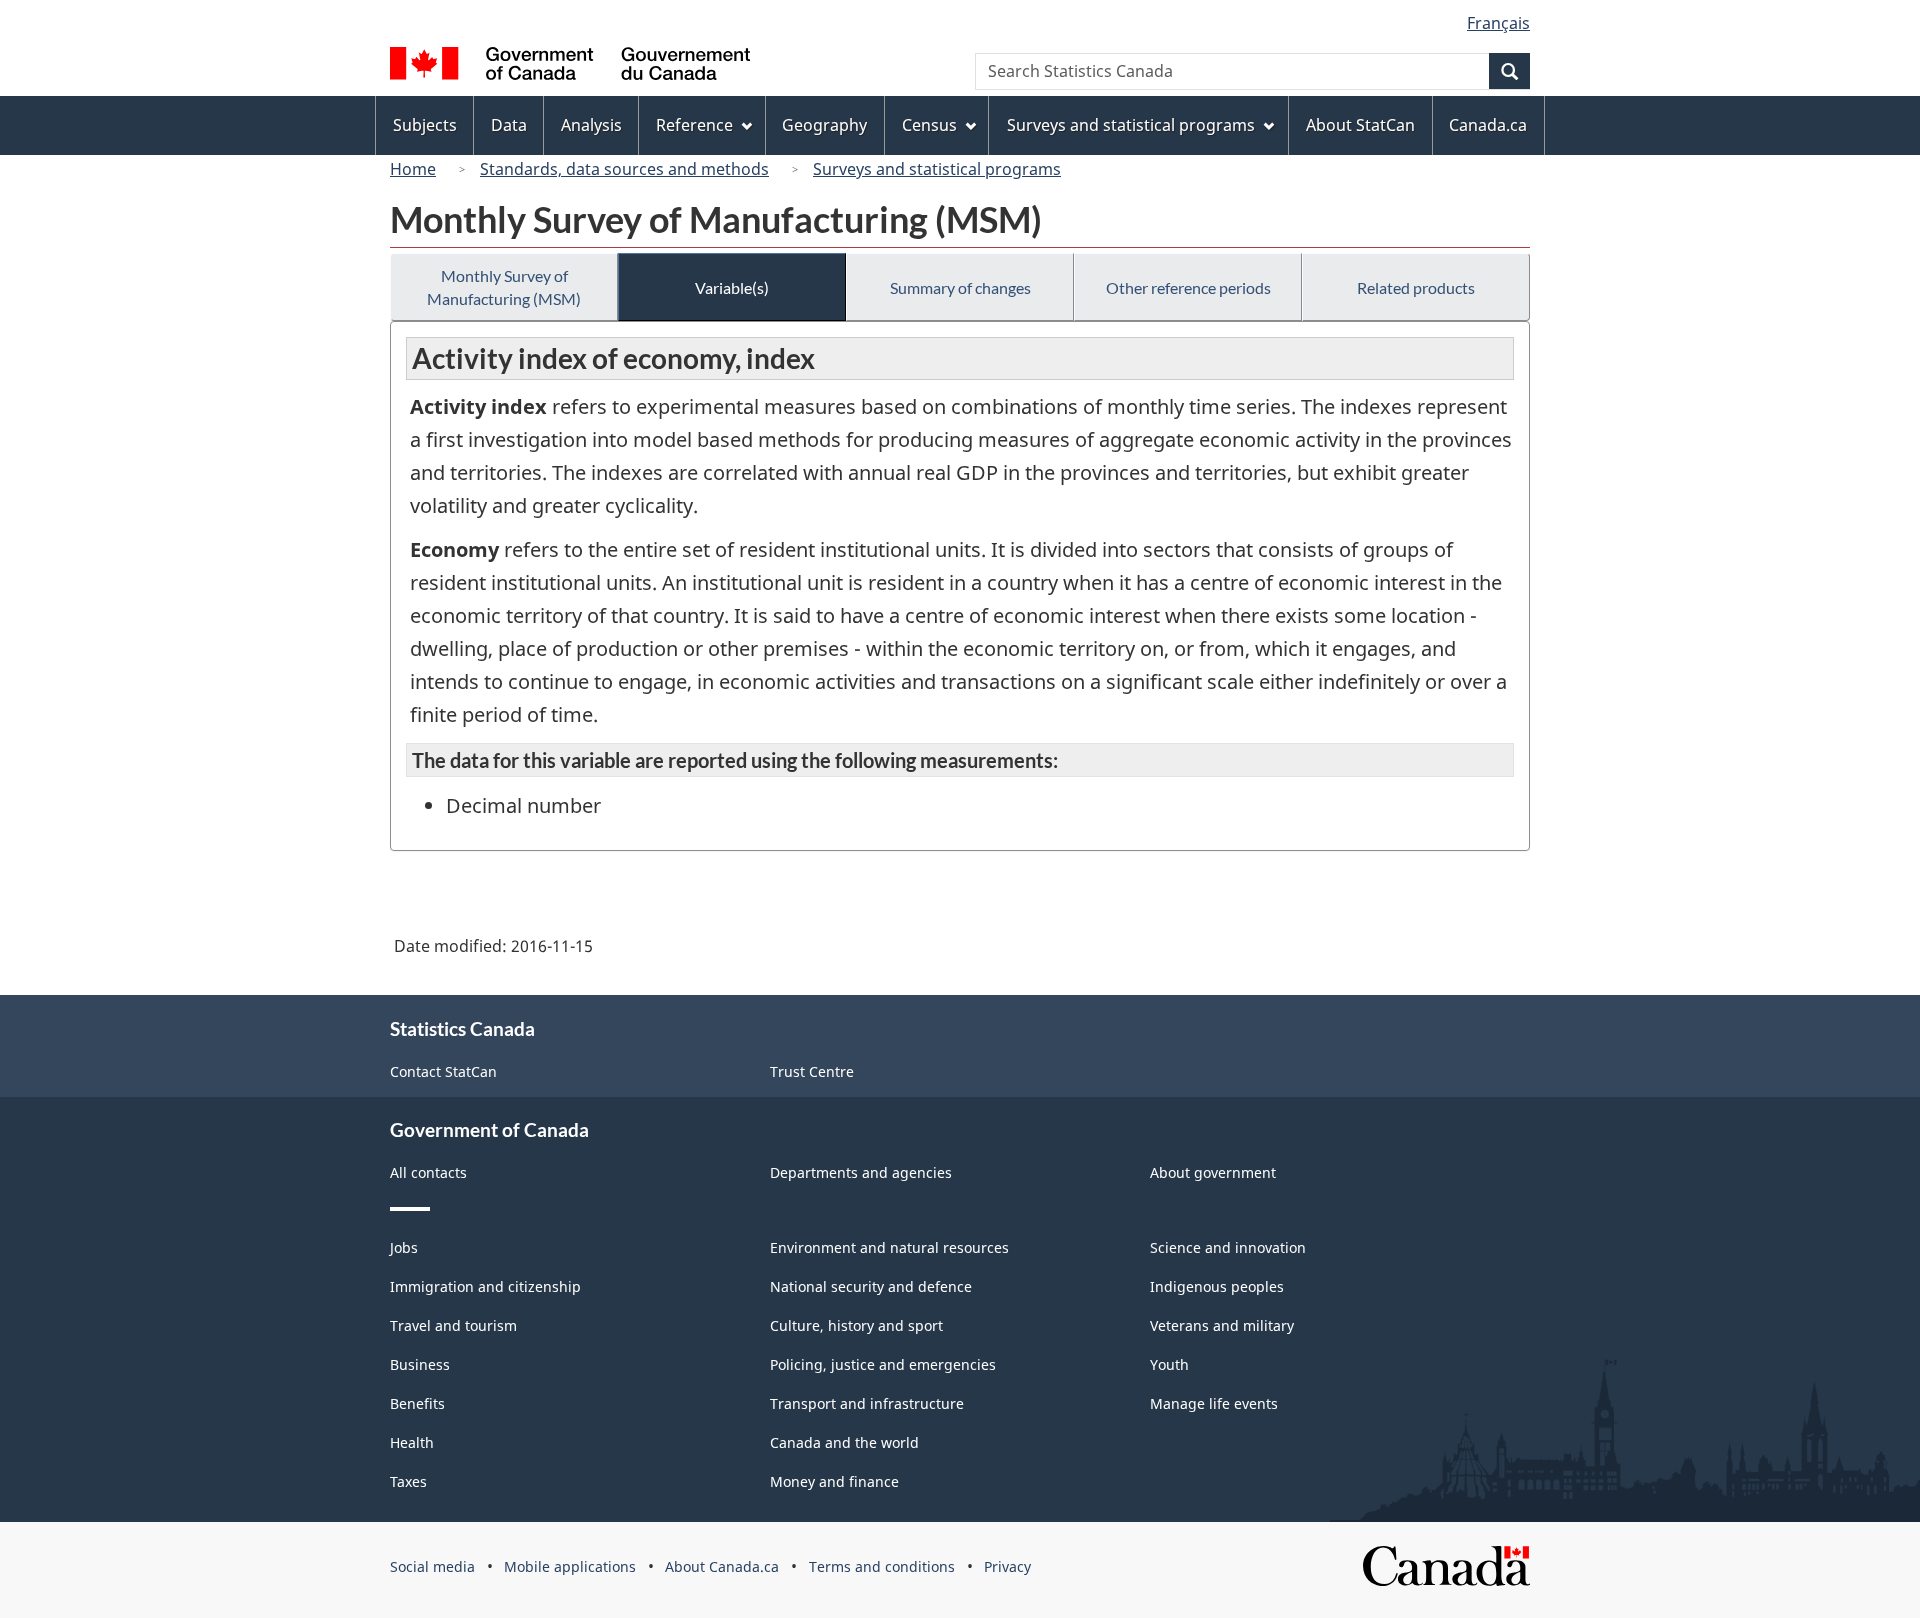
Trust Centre (812, 1071)
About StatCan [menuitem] (1360, 125)
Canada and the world (844, 1442)
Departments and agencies (861, 1172)
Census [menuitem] (929, 125)
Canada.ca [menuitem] (1488, 125)
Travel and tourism (453, 1325)
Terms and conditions (882, 1566)
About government (1213, 1172)
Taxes (408, 1481)
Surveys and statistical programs (937, 169)
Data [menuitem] (509, 125)
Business (420, 1364)
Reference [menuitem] (694, 125)
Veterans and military (1222, 1325)
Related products (1416, 287)
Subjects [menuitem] (425, 125)
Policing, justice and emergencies (883, 1364)
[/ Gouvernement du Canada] (570, 66)
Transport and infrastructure (867, 1403)
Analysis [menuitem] (591, 125)
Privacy (1007, 1566)
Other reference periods (1188, 287)
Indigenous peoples (1217, 1286)
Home (413, 169)
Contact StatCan (443, 1071)
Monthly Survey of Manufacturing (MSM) (504, 287)
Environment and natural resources (889, 1247)
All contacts (428, 1172)
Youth (1169, 1364)
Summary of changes (960, 287)
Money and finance (834, 1481)
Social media (432, 1566)
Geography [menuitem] (824, 125)
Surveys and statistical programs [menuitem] (1131, 125)
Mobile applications (570, 1566)
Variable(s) (732, 287)
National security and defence (871, 1286)
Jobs (404, 1247)
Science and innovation (1228, 1247)
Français (1498, 23)
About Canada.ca (722, 1566)
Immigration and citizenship (485, 1286)
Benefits (417, 1403)
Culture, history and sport (856, 1325)
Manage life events (1214, 1403)
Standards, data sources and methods (624, 169)
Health (412, 1442)
